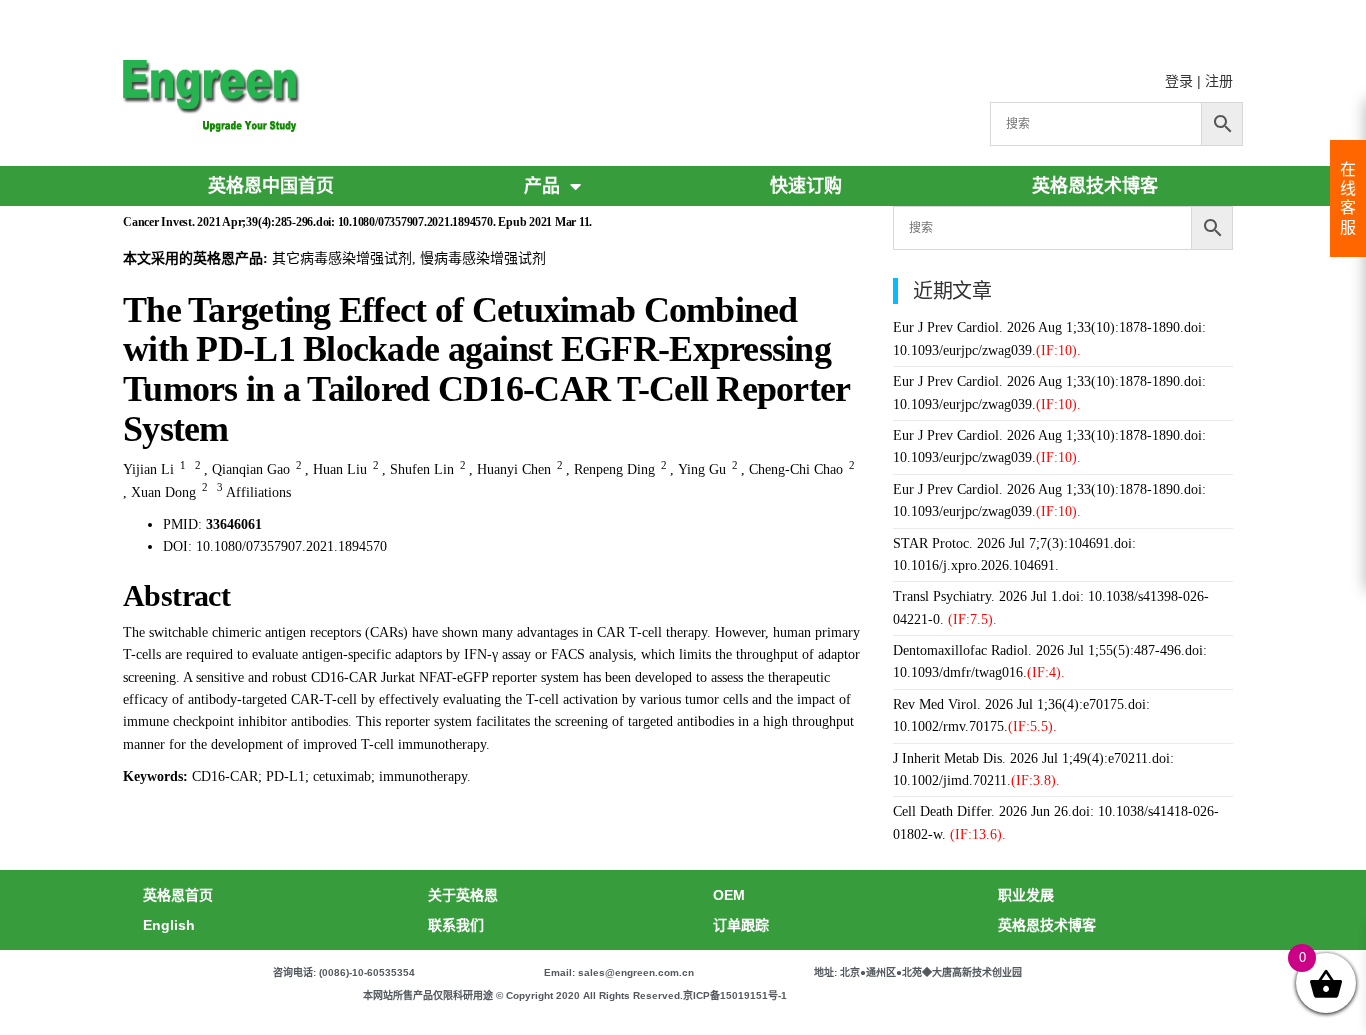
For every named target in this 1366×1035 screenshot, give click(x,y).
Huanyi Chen (514, 469)
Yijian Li (148, 469)
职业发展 (1026, 895)
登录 (1179, 81)
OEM (729, 895)
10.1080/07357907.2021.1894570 (291, 546)
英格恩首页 (178, 895)
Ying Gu (702, 469)
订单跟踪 (741, 925)
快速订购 (806, 186)
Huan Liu (340, 469)
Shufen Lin (422, 469)
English (169, 925)
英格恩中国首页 (271, 186)
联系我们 (456, 925)
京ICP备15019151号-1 (735, 995)
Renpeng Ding (614, 469)
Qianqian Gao (251, 469)
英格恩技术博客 (1095, 186)
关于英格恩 (463, 895)
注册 (1219, 81)
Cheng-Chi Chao (796, 469)
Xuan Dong (163, 492)
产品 (542, 186)
